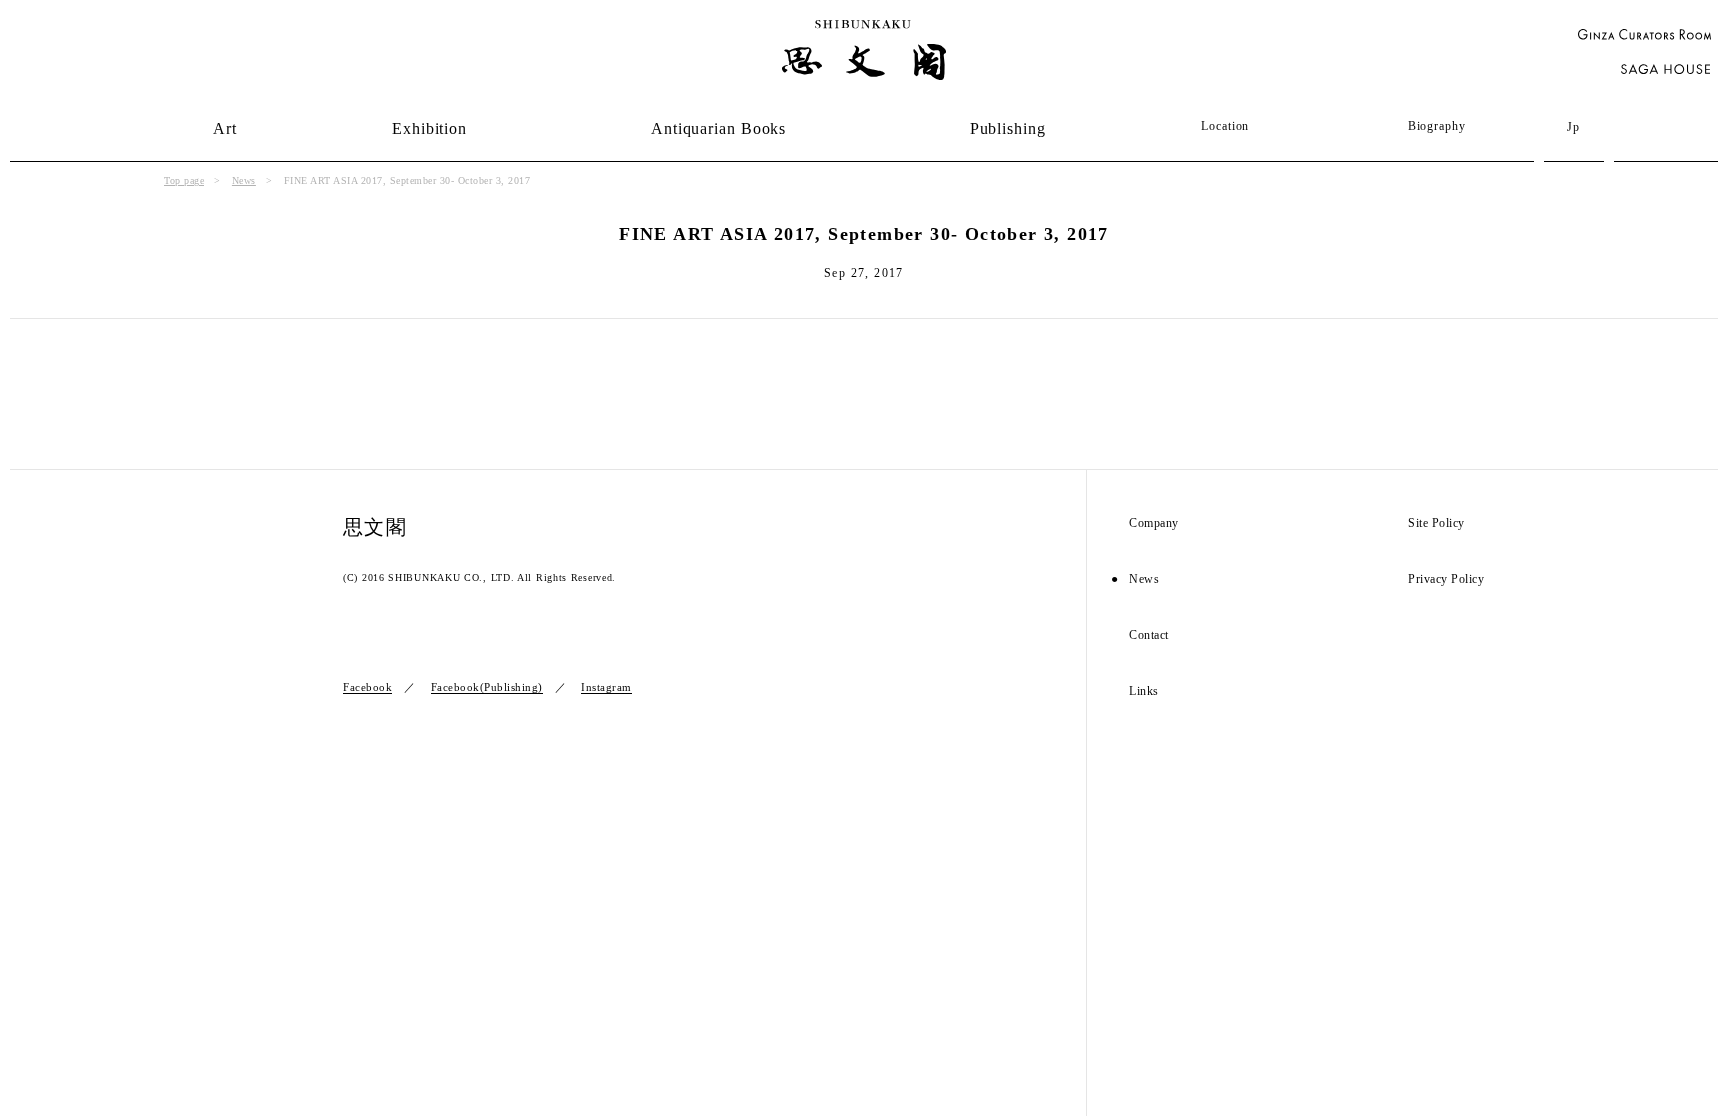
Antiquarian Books (718, 128)
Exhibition (429, 128)
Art (225, 128)
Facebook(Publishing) (487, 687)
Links (1144, 691)
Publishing (1008, 128)
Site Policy (1436, 523)
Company (1154, 523)
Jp (1574, 127)
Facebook (367, 687)
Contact (1149, 635)
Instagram (606, 687)
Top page (184, 180)
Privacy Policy (1446, 579)
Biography (1437, 126)
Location (1225, 126)
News (244, 180)
